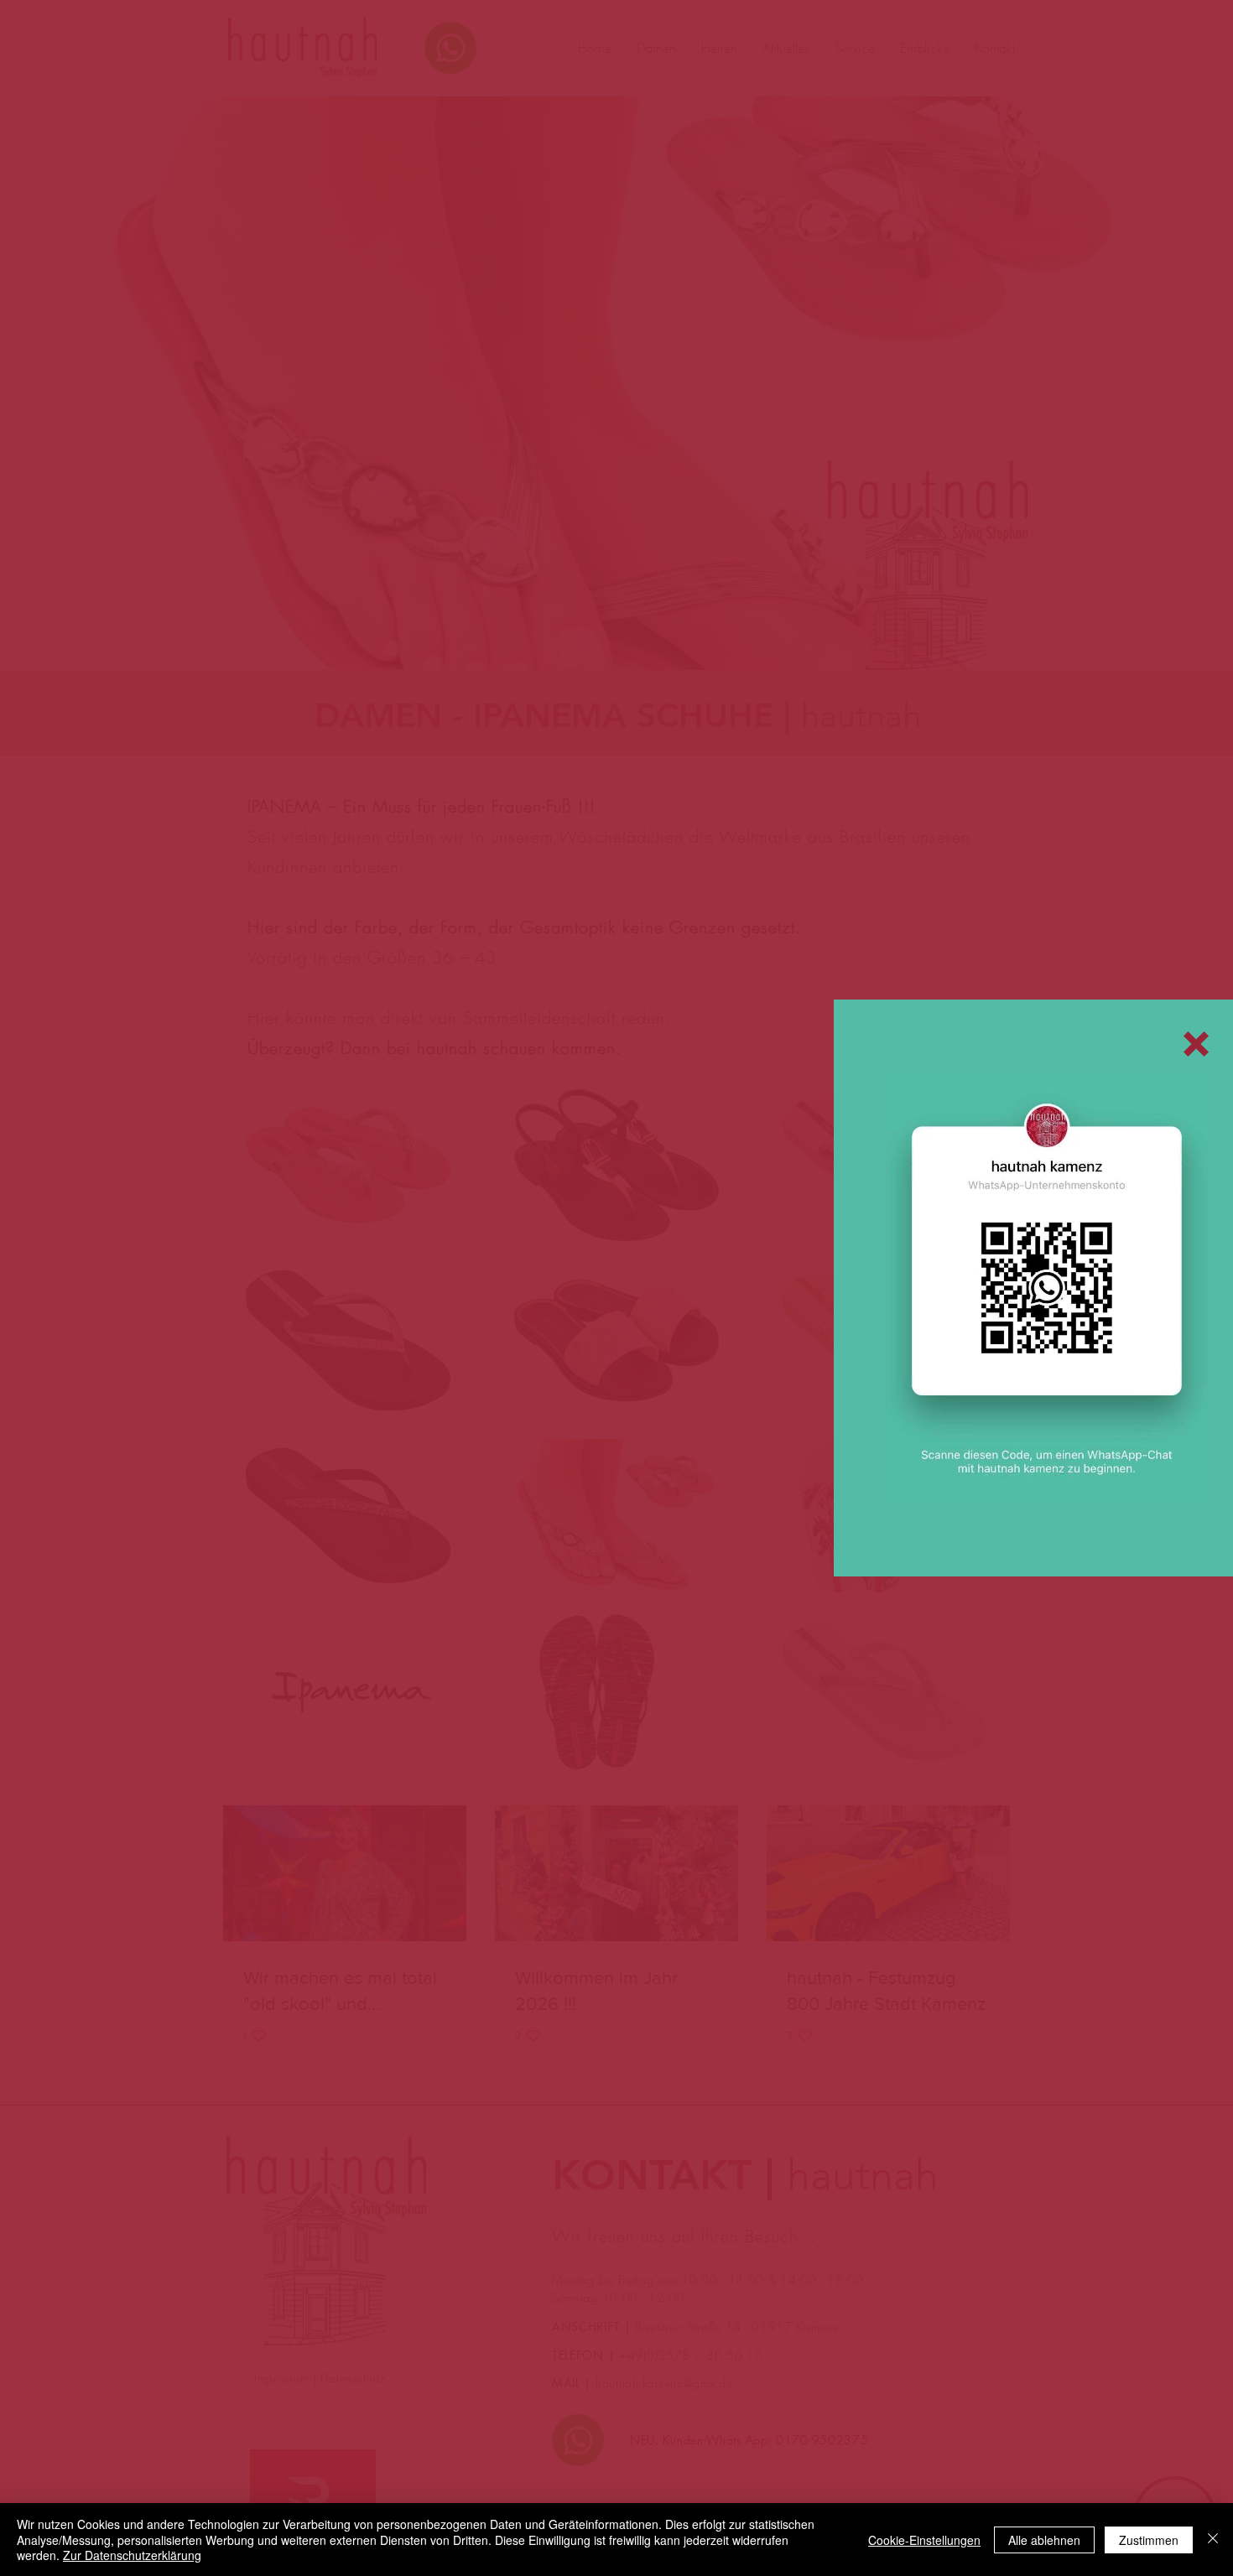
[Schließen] (1213, 2540)
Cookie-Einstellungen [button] (924, 2540)
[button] (1196, 1044)
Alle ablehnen (1044, 2540)
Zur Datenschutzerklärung (132, 2555)
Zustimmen (1149, 2540)
